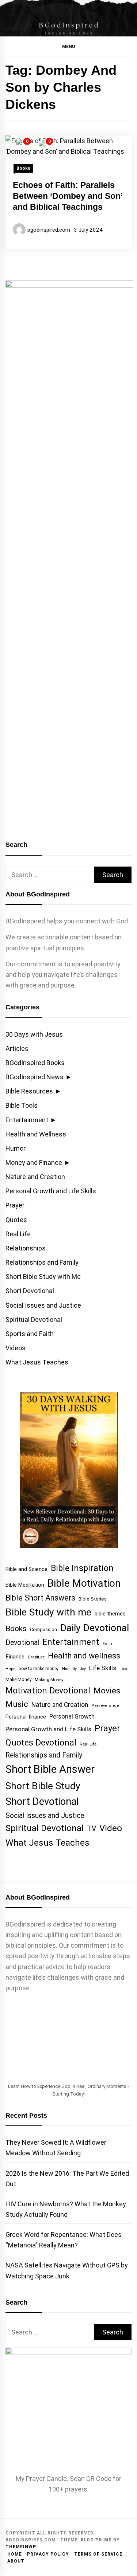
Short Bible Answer (50, 1769)
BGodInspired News (35, 1077)
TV (92, 1829)
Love (124, 1669)
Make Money (18, 1679)
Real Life (18, 1234)
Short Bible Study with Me (43, 1277)
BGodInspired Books (35, 1063)
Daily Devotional (95, 1628)
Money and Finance (34, 1163)
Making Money (49, 1680)
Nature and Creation (35, 1177)
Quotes (16, 1220)
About (16, 2561)
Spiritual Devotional (34, 1320)
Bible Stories (93, 1599)
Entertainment (27, 1120)
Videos (16, 1348)
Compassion (43, 1629)
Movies (107, 1690)
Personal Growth (72, 1717)
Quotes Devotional (41, 1743)
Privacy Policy (48, 2554)
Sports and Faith (30, 1334)
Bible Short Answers (40, 1598)
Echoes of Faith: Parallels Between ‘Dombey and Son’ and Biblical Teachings (68, 196)
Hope (10, 1669)
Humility (69, 1669)
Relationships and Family (42, 1262)
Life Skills (103, 1668)
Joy (83, 1669)
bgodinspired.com (49, 230)
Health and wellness (84, 1656)
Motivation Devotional (48, 1690)
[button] (68, 46)
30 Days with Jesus (34, 1034)
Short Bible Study (43, 1786)
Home (15, 2554)
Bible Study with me (48, 1612)
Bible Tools (22, 1105)
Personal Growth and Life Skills (51, 1191)
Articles (17, 1049)
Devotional (22, 1643)
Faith (107, 1644)
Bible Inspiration (82, 1568)
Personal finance (26, 1717)
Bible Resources (29, 1091)
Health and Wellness (36, 1134)
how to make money (39, 1669)
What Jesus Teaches (37, 1362)
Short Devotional (30, 1291)
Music (17, 1704)
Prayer (15, 1205)
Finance (15, 1657)
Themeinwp (20, 2547)
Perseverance (105, 1706)
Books (23, 168)
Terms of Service (98, 2554)
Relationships (26, 1248)
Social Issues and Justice (43, 1305)
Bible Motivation (84, 1583)
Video (111, 1828)
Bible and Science (26, 1569)
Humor (16, 1148)
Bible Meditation (25, 1585)
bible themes (110, 1614)
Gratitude (36, 1657)
